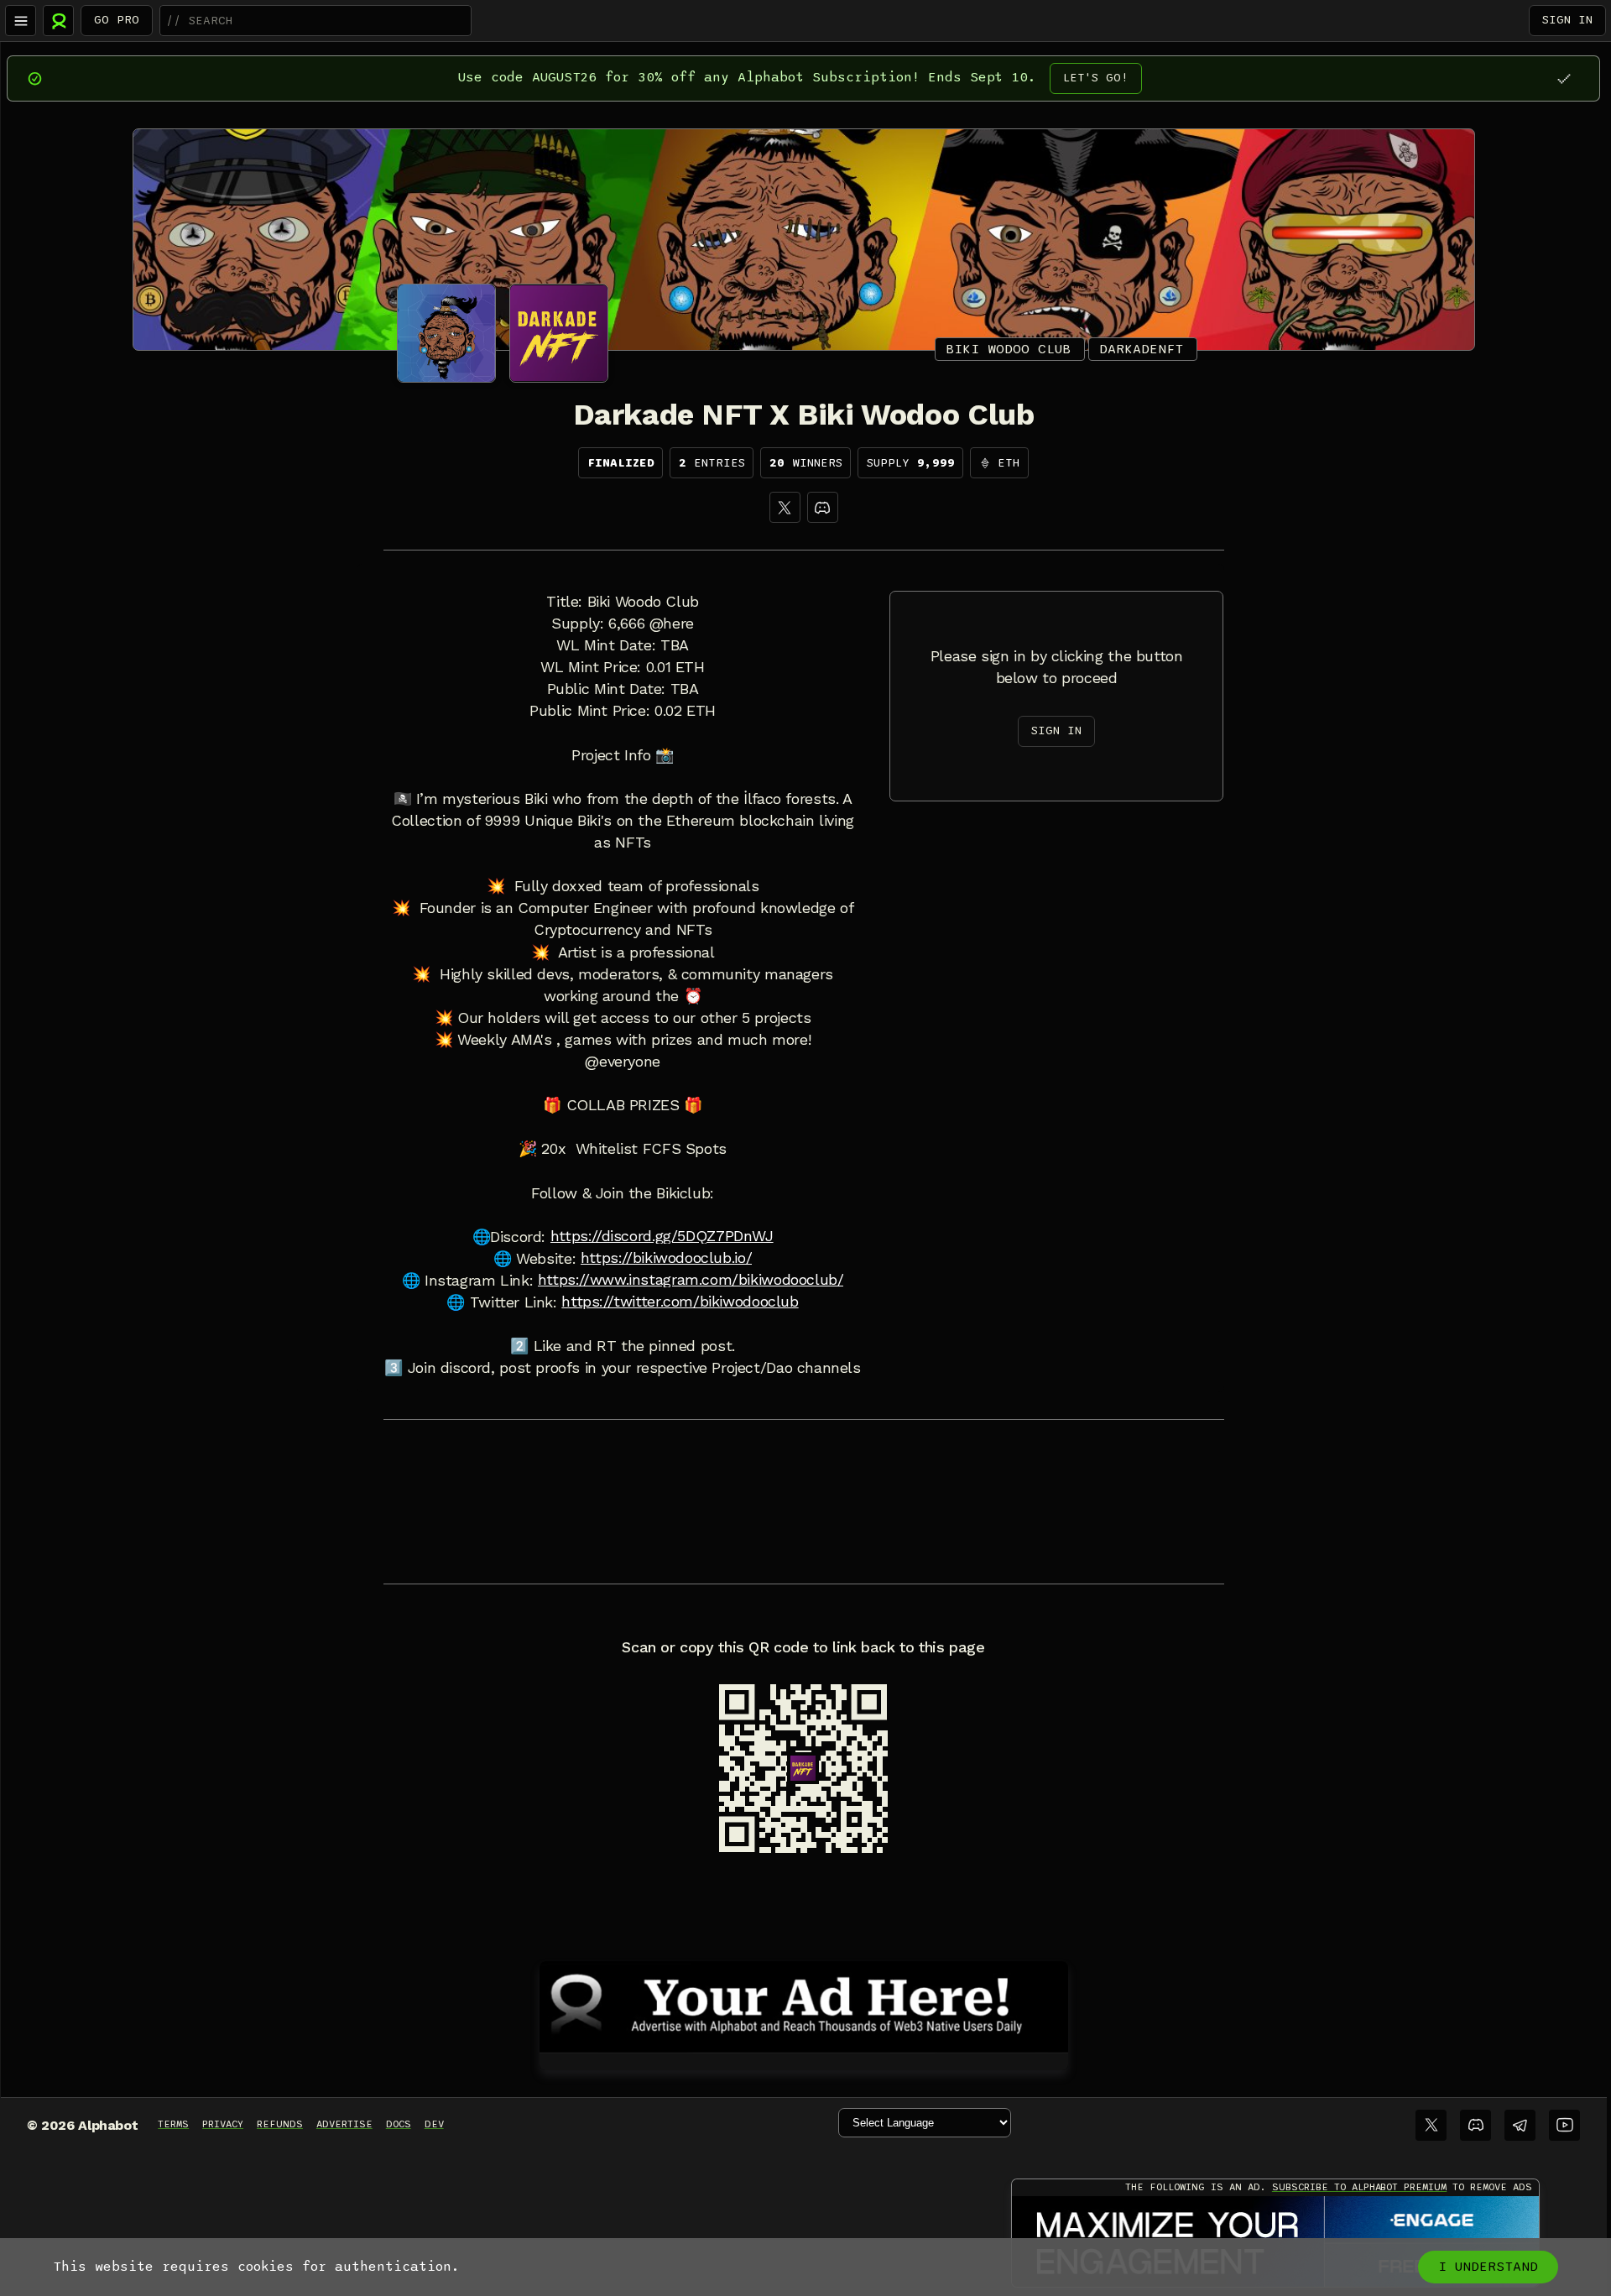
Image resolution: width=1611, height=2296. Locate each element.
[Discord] (823, 507)
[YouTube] (1564, 2125)
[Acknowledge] (1564, 78)
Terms (173, 2124)
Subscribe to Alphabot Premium (1359, 2187)
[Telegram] (1520, 2125)
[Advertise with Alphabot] (804, 2004)
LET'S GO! (1096, 78)
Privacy (223, 2124)
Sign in (1567, 20)
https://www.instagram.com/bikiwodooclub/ (691, 1280)
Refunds (280, 2124)
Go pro (117, 20)
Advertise (344, 2124)
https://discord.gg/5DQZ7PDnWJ (662, 1236)
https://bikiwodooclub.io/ (666, 1258)
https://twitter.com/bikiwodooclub (680, 1302)
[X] (785, 507)
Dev (434, 2124)
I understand (1488, 2267)
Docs (399, 2124)
